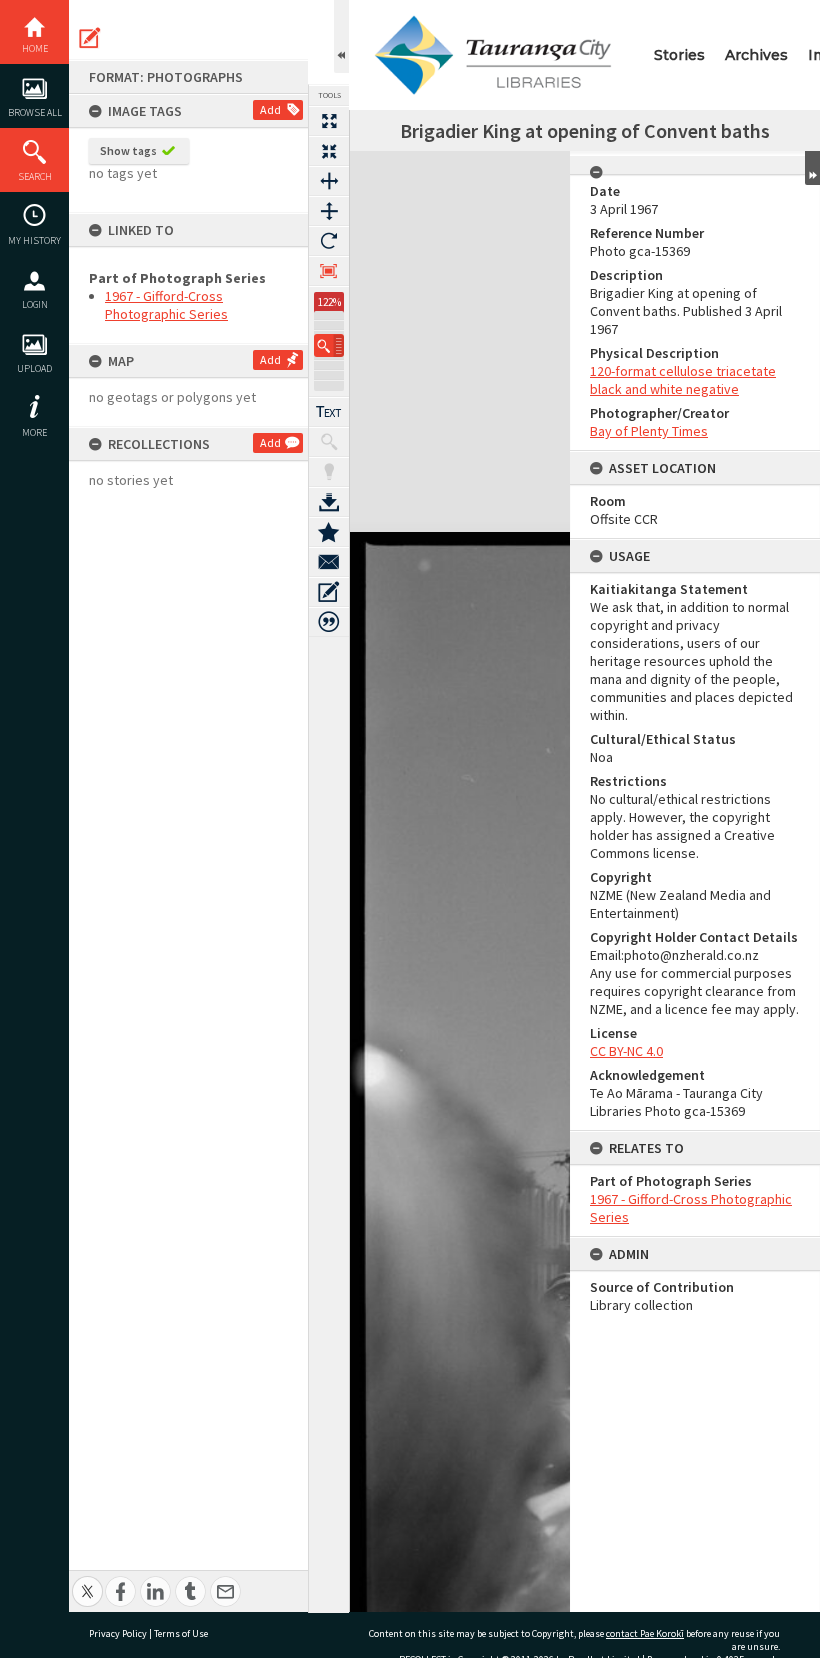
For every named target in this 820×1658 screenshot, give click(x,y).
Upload (34, 368)
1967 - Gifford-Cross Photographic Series (166, 305)
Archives (756, 55)
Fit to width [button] (329, 181)
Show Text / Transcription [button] (329, 412)
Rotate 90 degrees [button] (329, 241)
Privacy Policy (118, 1633)
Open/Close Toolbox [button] (341, 36)
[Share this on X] (87, 1580)
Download (329, 502)
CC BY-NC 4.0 (626, 1051)
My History (34, 240)
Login (35, 304)
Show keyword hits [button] (329, 442)
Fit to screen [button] (329, 151)
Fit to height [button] (329, 211)
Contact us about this (329, 562)
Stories (679, 55)
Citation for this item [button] (329, 622)
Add (270, 109)
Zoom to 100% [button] (329, 271)
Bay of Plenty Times (649, 431)
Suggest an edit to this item (90, 38)
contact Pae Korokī (645, 1633)
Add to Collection (329, 532)
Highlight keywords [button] (329, 472)
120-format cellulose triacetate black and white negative (683, 380)
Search (35, 176)
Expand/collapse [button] (812, 168)
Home (35, 48)
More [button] (34, 432)
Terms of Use (181, 1633)
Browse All (35, 112)
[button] (329, 345)
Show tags (128, 150)
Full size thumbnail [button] (329, 121)
